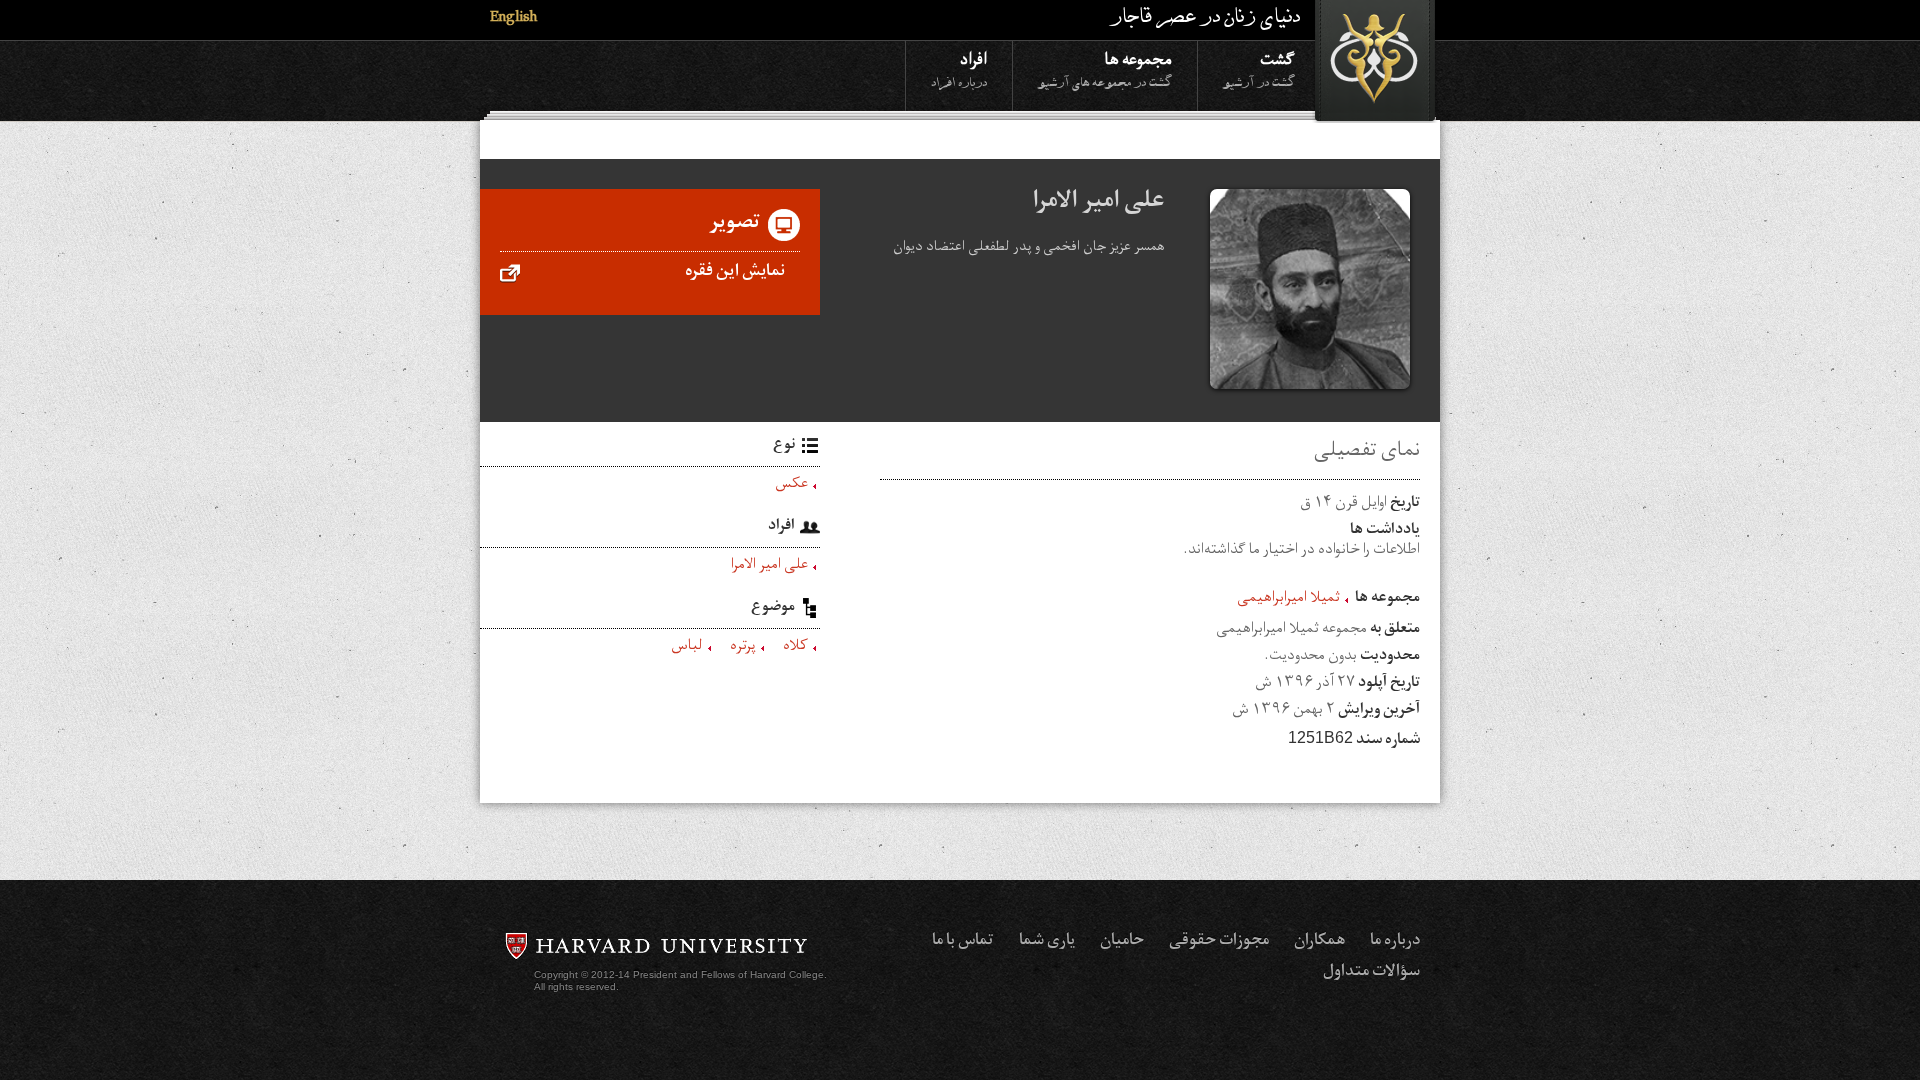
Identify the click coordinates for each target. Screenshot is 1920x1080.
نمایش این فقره (735, 273)
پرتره (743, 648)
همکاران (1319, 942)
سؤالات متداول (1371, 973)
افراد (959, 68)
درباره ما (1395, 942)
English (513, 19)
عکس (791, 486)
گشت (1259, 68)
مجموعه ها (1105, 68)
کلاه (795, 648)
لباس (687, 648)
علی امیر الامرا (769, 567)
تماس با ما (963, 942)
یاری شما (1047, 942)
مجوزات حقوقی (1219, 942)
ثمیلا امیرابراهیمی (1288, 600)
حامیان (1122, 942)
